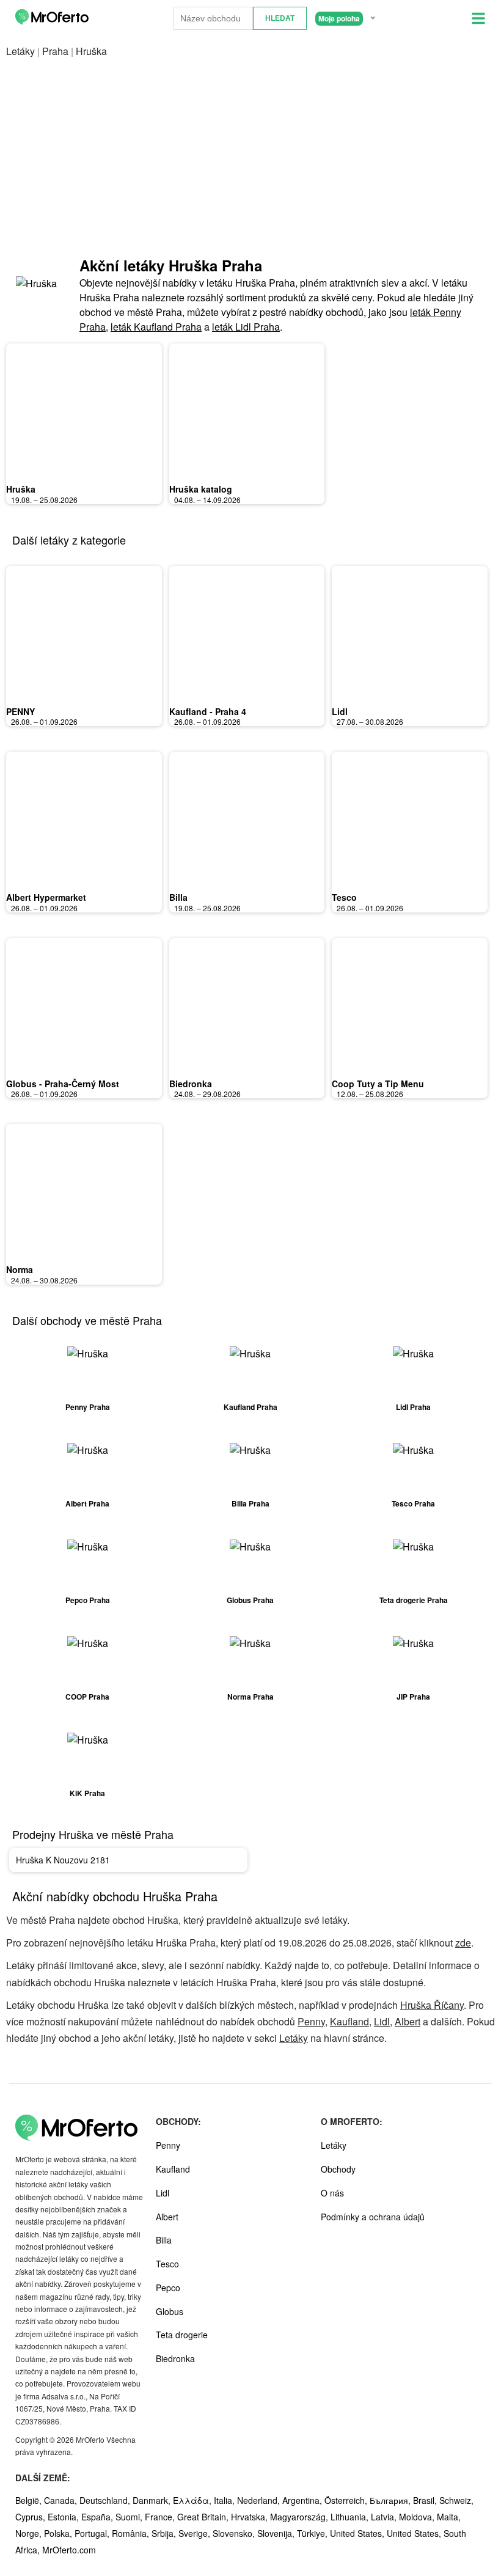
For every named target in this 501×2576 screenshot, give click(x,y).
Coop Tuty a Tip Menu (378, 1084)
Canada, (62, 2500)
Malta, (449, 2517)
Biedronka (191, 1084)
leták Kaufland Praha (156, 327)
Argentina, (303, 2500)
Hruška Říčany (432, 2005)
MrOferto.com (69, 2550)
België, (30, 2500)
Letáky (20, 51)
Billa (178, 897)
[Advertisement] (250, 157)
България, (391, 2500)
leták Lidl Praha (246, 327)
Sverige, (196, 2533)
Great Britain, (204, 2517)
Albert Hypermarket (46, 897)
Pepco (168, 2288)
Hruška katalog (201, 489)
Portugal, (93, 2533)
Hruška (21, 489)
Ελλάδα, (193, 2500)
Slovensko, (235, 2533)
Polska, (59, 2533)
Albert (408, 2021)
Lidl (340, 711)
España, (98, 2517)
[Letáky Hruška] (37, 295)
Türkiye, (313, 2533)
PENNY (20, 711)
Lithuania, (351, 2517)
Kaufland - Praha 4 (208, 711)
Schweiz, (456, 2500)
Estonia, (64, 2517)
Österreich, (347, 2500)
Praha (55, 51)
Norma (20, 1269)
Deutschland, (106, 2500)
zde (463, 1943)
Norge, (30, 2533)
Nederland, (260, 2500)
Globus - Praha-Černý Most (63, 1084)
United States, (358, 2533)
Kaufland (349, 2021)
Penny (311, 2021)
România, (132, 2533)
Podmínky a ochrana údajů (373, 2217)
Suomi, (130, 2517)
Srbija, (165, 2533)
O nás (332, 2193)
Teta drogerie (182, 2335)
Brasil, (426, 2500)
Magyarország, (300, 2517)
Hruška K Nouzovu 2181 (63, 1860)
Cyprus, (31, 2517)
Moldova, (418, 2517)
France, (161, 2517)
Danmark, (153, 2500)
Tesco (344, 897)
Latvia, (385, 2517)
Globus (170, 2311)
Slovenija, (277, 2533)
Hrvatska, (250, 2517)
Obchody (338, 2169)
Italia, (225, 2500)
